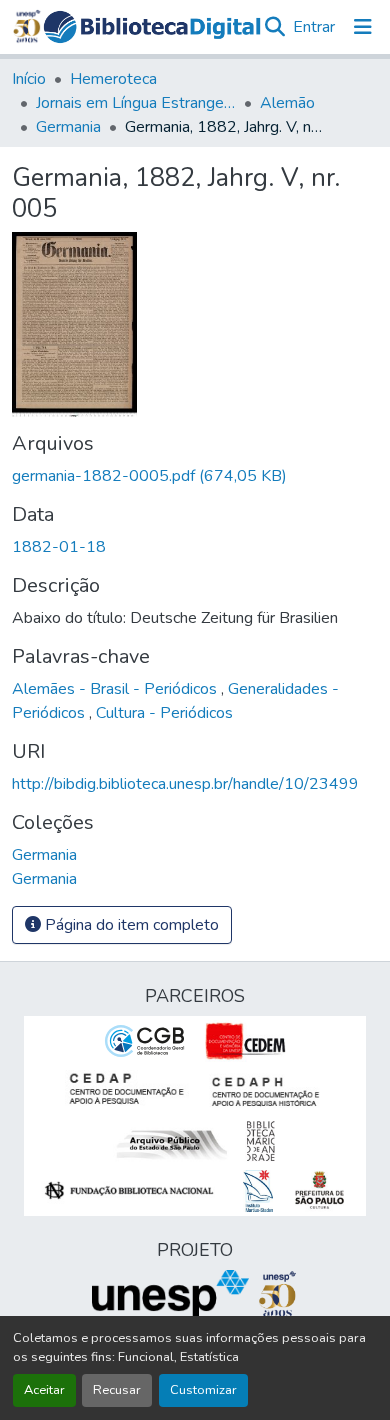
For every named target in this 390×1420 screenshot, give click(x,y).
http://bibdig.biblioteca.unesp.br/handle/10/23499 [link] (185, 784)
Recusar (117, 1390)
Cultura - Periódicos (164, 713)
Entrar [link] (314, 27)
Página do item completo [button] (130, 925)
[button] (152, 27)
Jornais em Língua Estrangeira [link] (136, 103)
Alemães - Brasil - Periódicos (116, 689)
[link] (195, 476)
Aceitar (44, 1390)
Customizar (203, 1390)
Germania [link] (68, 127)
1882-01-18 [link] (59, 547)
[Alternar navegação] (363, 27)
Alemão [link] (287, 103)
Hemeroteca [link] (113, 79)
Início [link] (29, 79)
